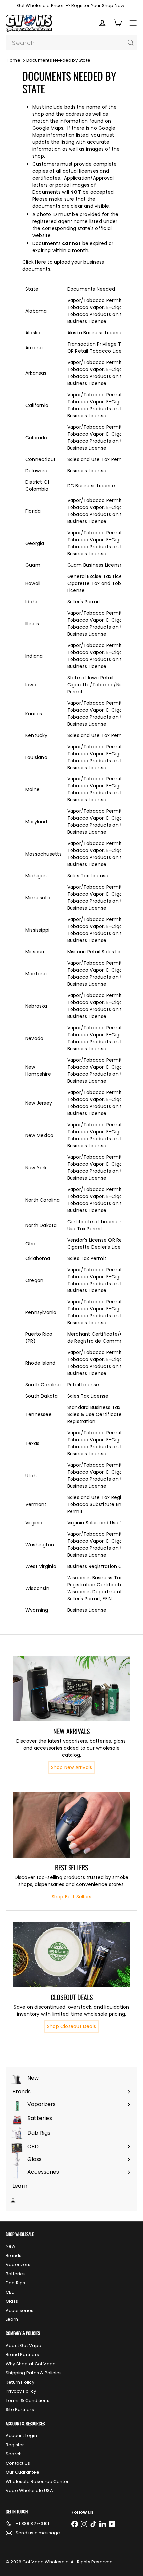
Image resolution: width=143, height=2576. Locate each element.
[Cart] (118, 23)
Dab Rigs (15, 2283)
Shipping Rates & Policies (34, 2373)
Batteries (16, 2274)
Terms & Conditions (27, 2401)
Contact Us (18, 2463)
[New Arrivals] (71, 1688)
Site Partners (20, 2410)
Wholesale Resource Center (37, 2482)
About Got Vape (23, 2346)
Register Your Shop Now (98, 5)
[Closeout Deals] (71, 1955)
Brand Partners (22, 2355)
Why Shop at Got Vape (31, 2364)
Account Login (21, 2436)
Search (14, 2454)
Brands (13, 2255)
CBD (10, 2292)
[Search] (131, 43)
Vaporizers (18, 2264)
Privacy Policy (21, 2391)
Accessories (19, 2310)
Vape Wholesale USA (29, 2491)
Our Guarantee (22, 2472)
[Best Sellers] (71, 1825)
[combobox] (71, 43)
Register (15, 2445)
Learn (12, 2319)
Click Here (34, 262)
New (11, 2246)
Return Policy (20, 2382)
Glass (12, 2301)
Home (13, 60)
